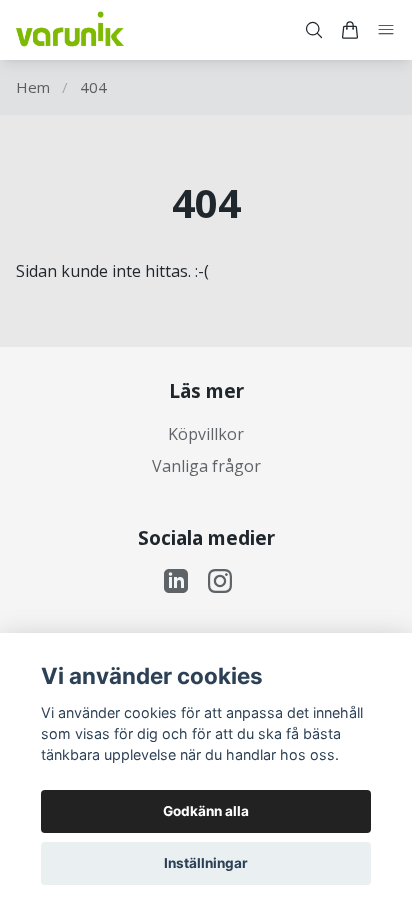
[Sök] (314, 30)
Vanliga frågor (206, 466)
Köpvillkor (206, 434)
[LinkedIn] (176, 581)
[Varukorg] (350, 30)
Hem (33, 87)
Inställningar (206, 863)
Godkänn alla (206, 811)
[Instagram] (220, 581)
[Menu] (386, 30)
